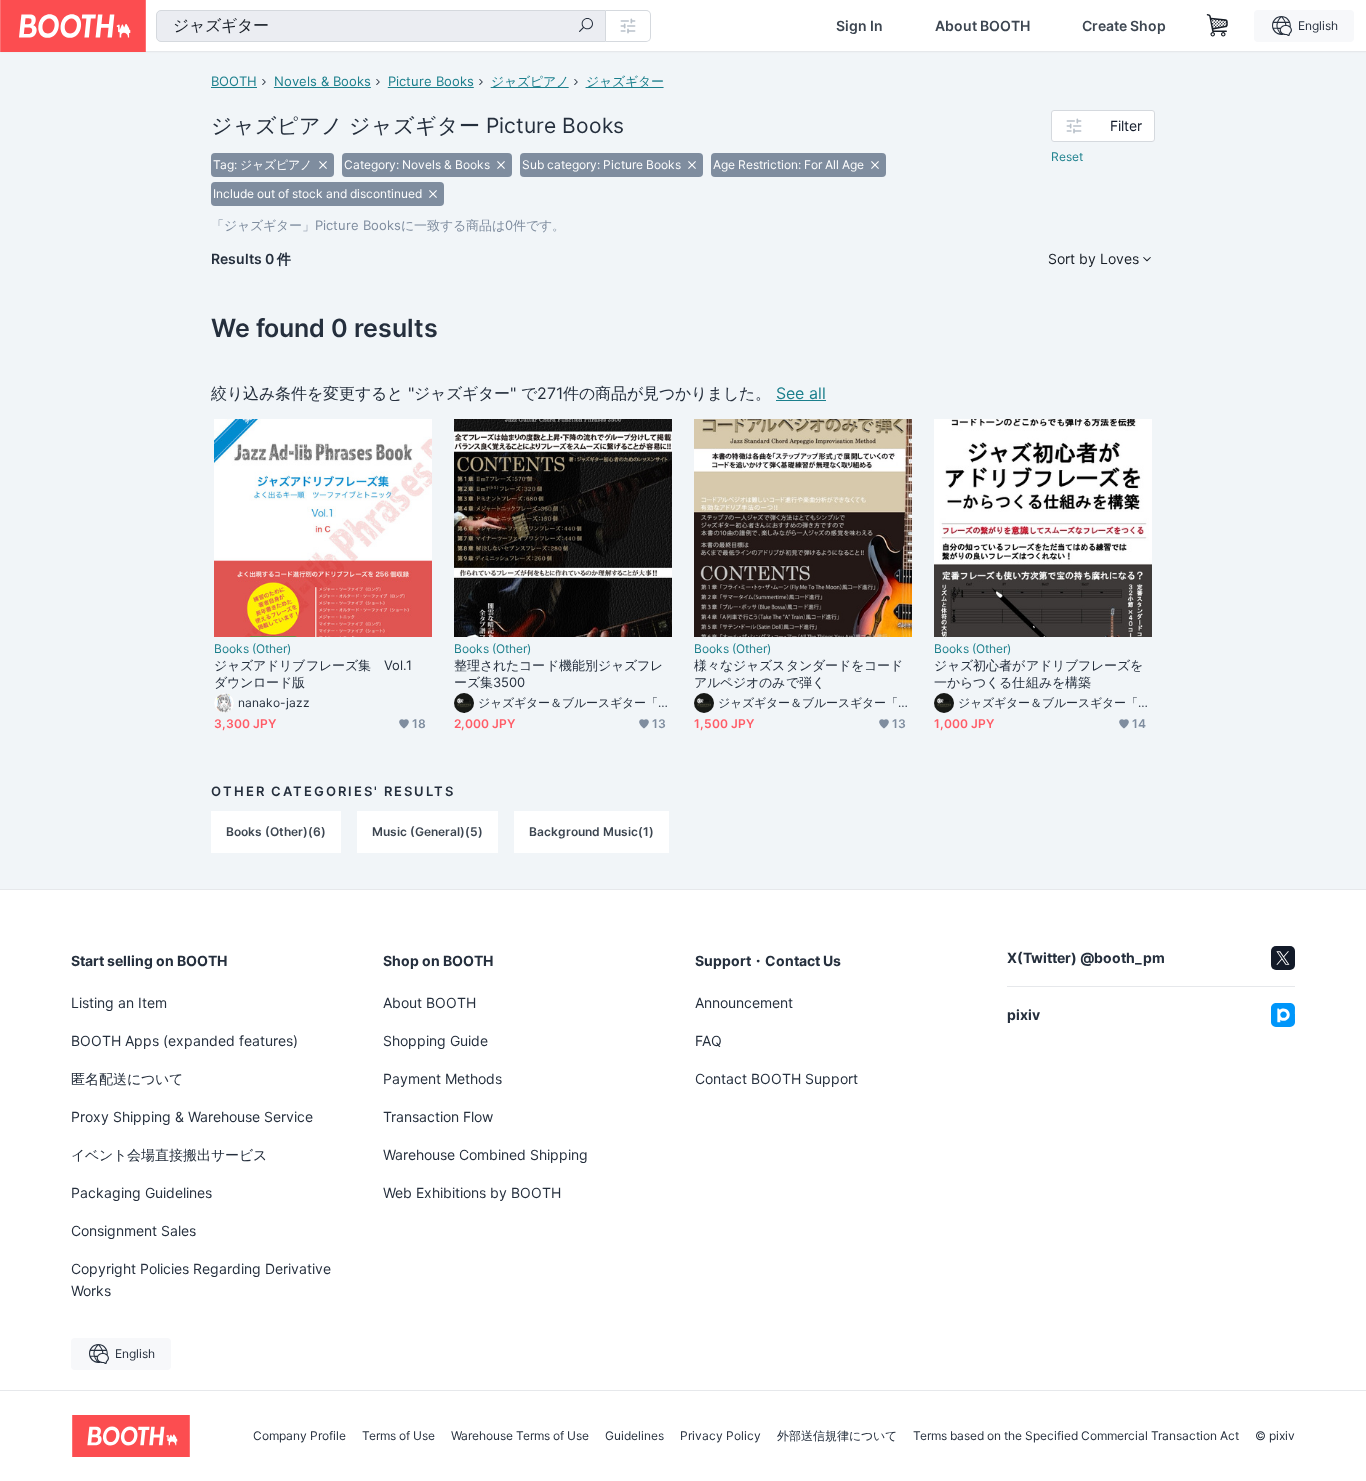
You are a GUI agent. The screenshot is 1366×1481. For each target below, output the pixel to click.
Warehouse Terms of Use (520, 1436)
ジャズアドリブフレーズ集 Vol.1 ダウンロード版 (320, 673)
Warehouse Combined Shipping (485, 1154)
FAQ (708, 1040)
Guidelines (634, 1436)
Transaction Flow (438, 1116)
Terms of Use (398, 1436)
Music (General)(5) (427, 831)
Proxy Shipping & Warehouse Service (192, 1116)
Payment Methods (442, 1078)
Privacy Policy (720, 1436)
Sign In (859, 26)
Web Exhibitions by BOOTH (472, 1192)
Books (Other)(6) (276, 831)
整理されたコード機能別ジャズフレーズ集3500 (558, 673)
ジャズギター (625, 81)
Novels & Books (322, 81)
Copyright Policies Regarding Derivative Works (201, 1279)
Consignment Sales (133, 1230)
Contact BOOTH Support (776, 1078)
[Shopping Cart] (1218, 26)
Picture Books (431, 81)
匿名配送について (127, 1078)
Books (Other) (252, 649)
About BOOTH (982, 26)
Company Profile (299, 1436)
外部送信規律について (837, 1436)
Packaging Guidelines (141, 1192)
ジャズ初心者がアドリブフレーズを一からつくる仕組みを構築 (1038, 673)
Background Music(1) (591, 831)
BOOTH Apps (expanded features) (184, 1040)
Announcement (744, 1002)
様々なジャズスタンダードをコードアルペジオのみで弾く (798, 673)
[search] (586, 27)
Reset (1067, 156)
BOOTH (234, 81)
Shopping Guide (435, 1040)
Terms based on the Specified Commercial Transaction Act (1076, 1436)
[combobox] (381, 26)
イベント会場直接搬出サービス (169, 1154)
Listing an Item (119, 1002)
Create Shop (1124, 26)
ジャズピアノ (530, 81)
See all (801, 393)
